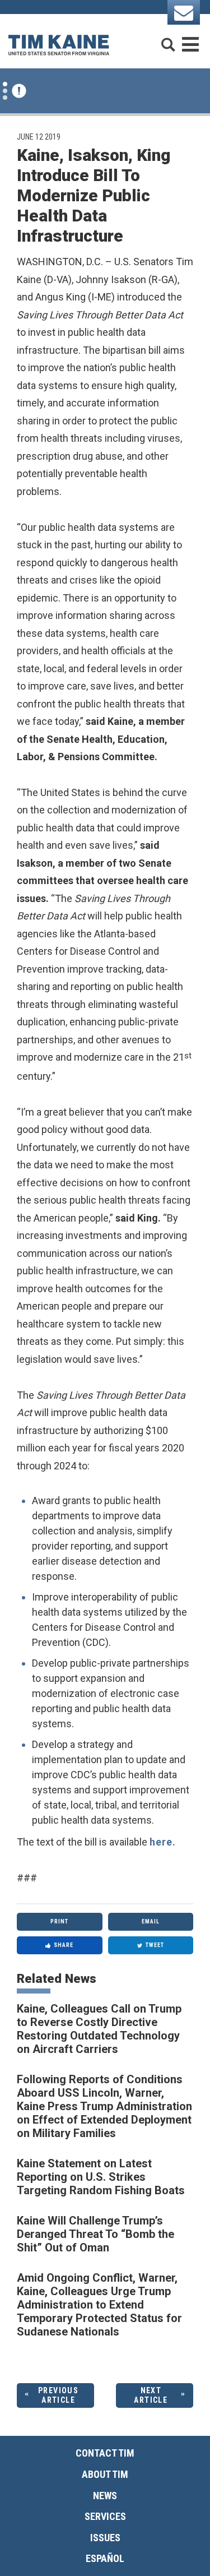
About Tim (105, 2474)
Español (105, 2558)
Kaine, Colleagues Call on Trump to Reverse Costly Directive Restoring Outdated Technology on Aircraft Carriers (99, 2029)
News (105, 2496)
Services (105, 2516)
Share (64, 1945)
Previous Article (58, 2395)
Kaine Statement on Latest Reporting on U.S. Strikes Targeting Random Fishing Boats (101, 2177)
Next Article (151, 2395)
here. (163, 1842)
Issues (105, 2538)
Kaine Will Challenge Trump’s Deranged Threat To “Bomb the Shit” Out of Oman (95, 2234)
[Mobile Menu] (190, 40)
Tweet (155, 1945)
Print (59, 1921)
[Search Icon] (168, 40)
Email (151, 1921)
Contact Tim (105, 2453)
